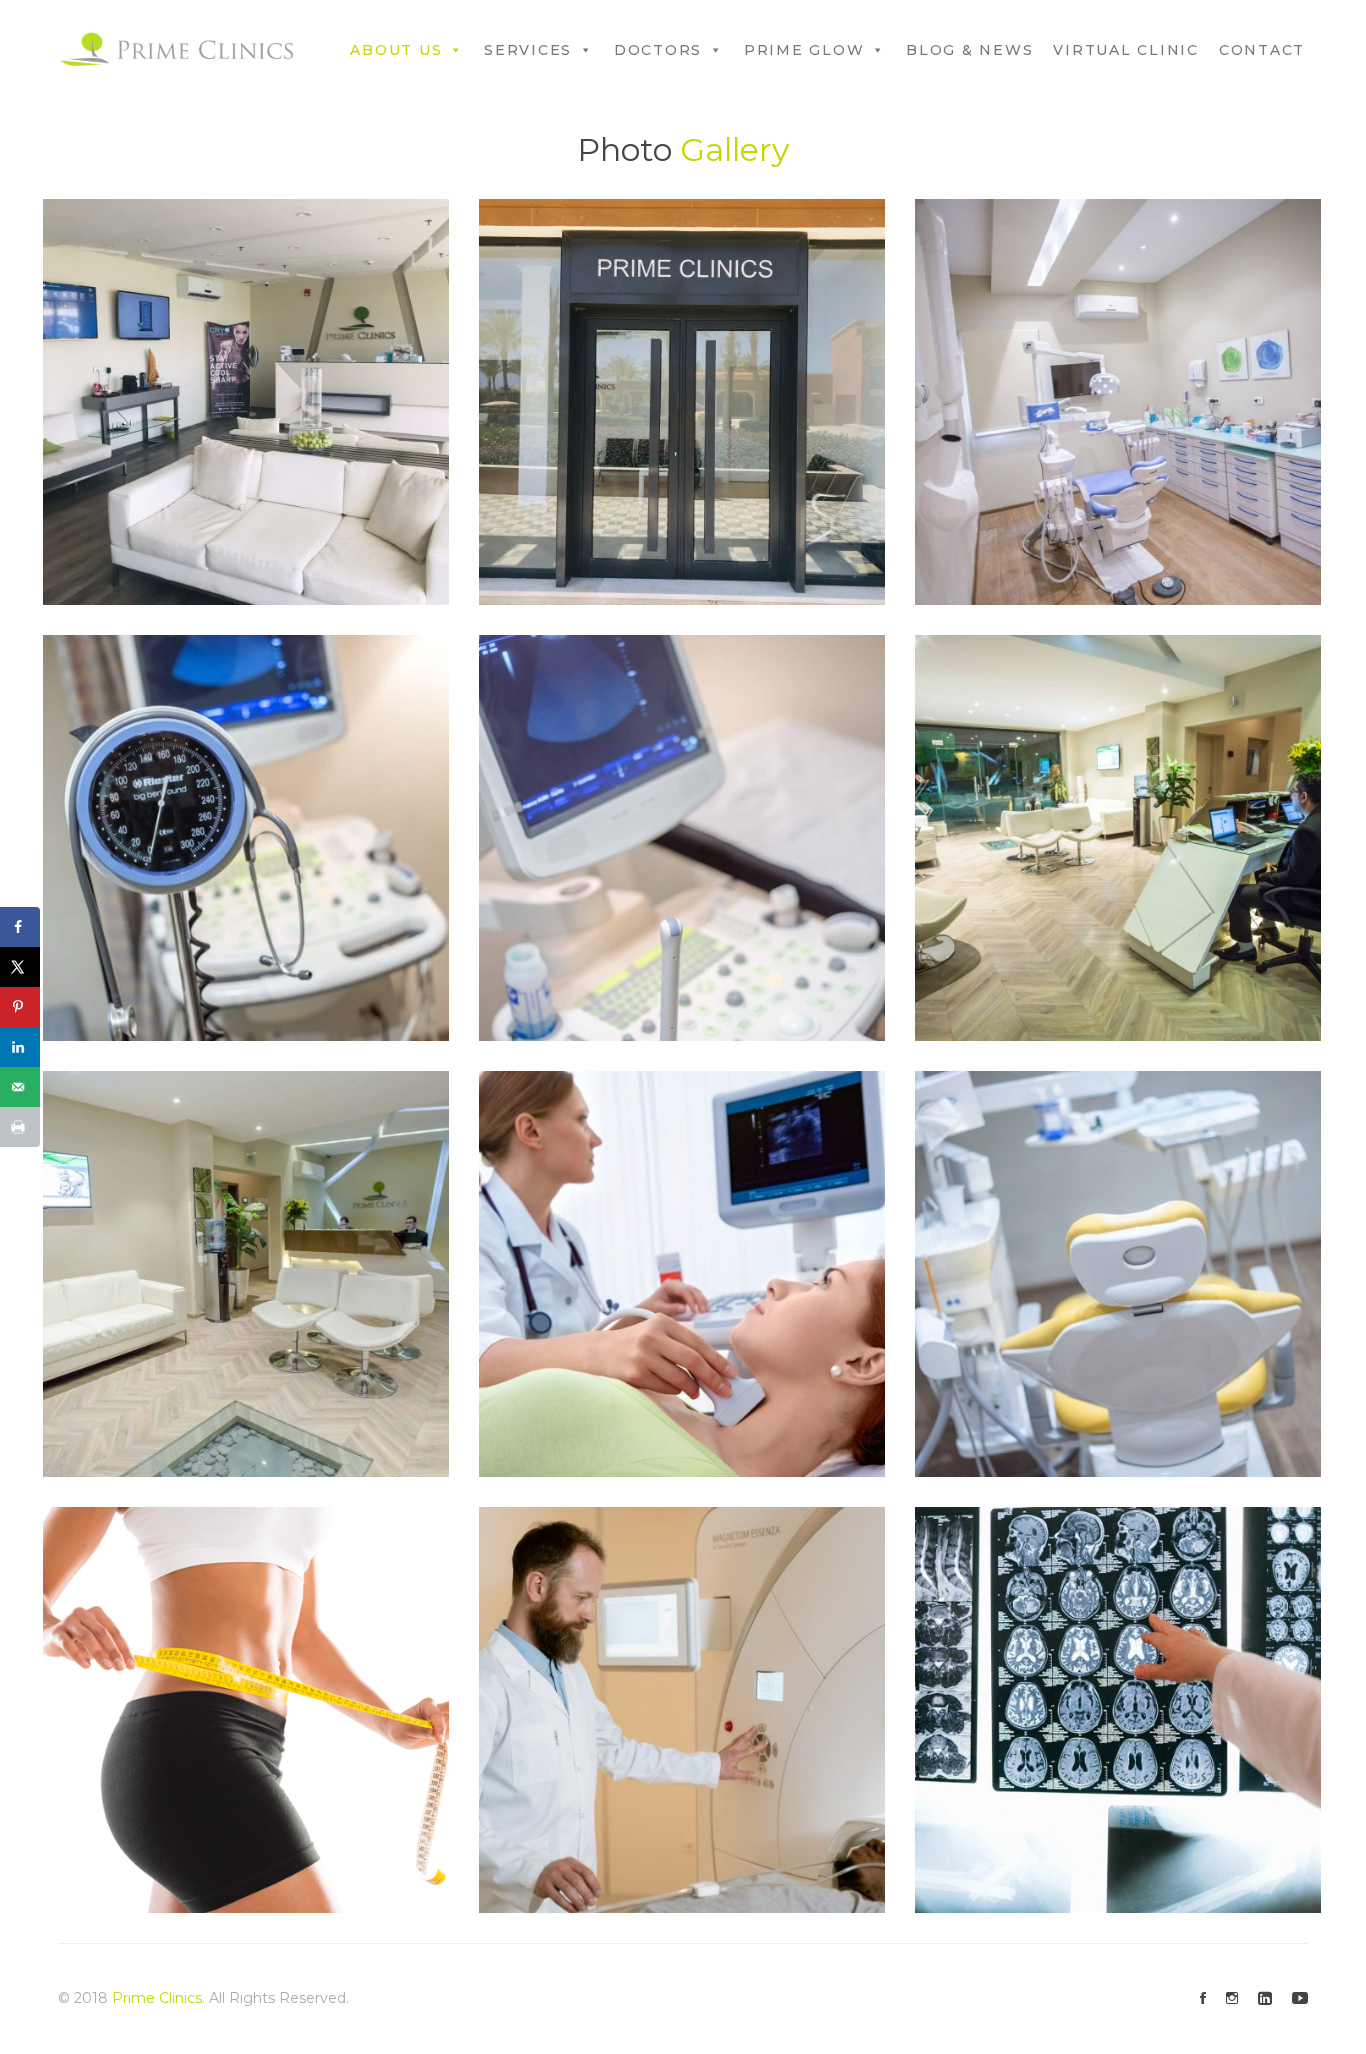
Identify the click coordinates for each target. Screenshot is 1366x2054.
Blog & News (969, 50)
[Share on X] (20, 967)
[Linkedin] (1265, 1999)
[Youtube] (1300, 1999)
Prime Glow (804, 50)
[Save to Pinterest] (20, 1007)
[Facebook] (1203, 1999)
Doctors (658, 50)
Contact (1262, 50)
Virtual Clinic (1126, 50)
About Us (396, 50)
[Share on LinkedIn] (20, 1047)
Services (528, 50)
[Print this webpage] (20, 1127)
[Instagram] (1232, 1999)
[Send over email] (20, 1087)
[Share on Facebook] (20, 927)
